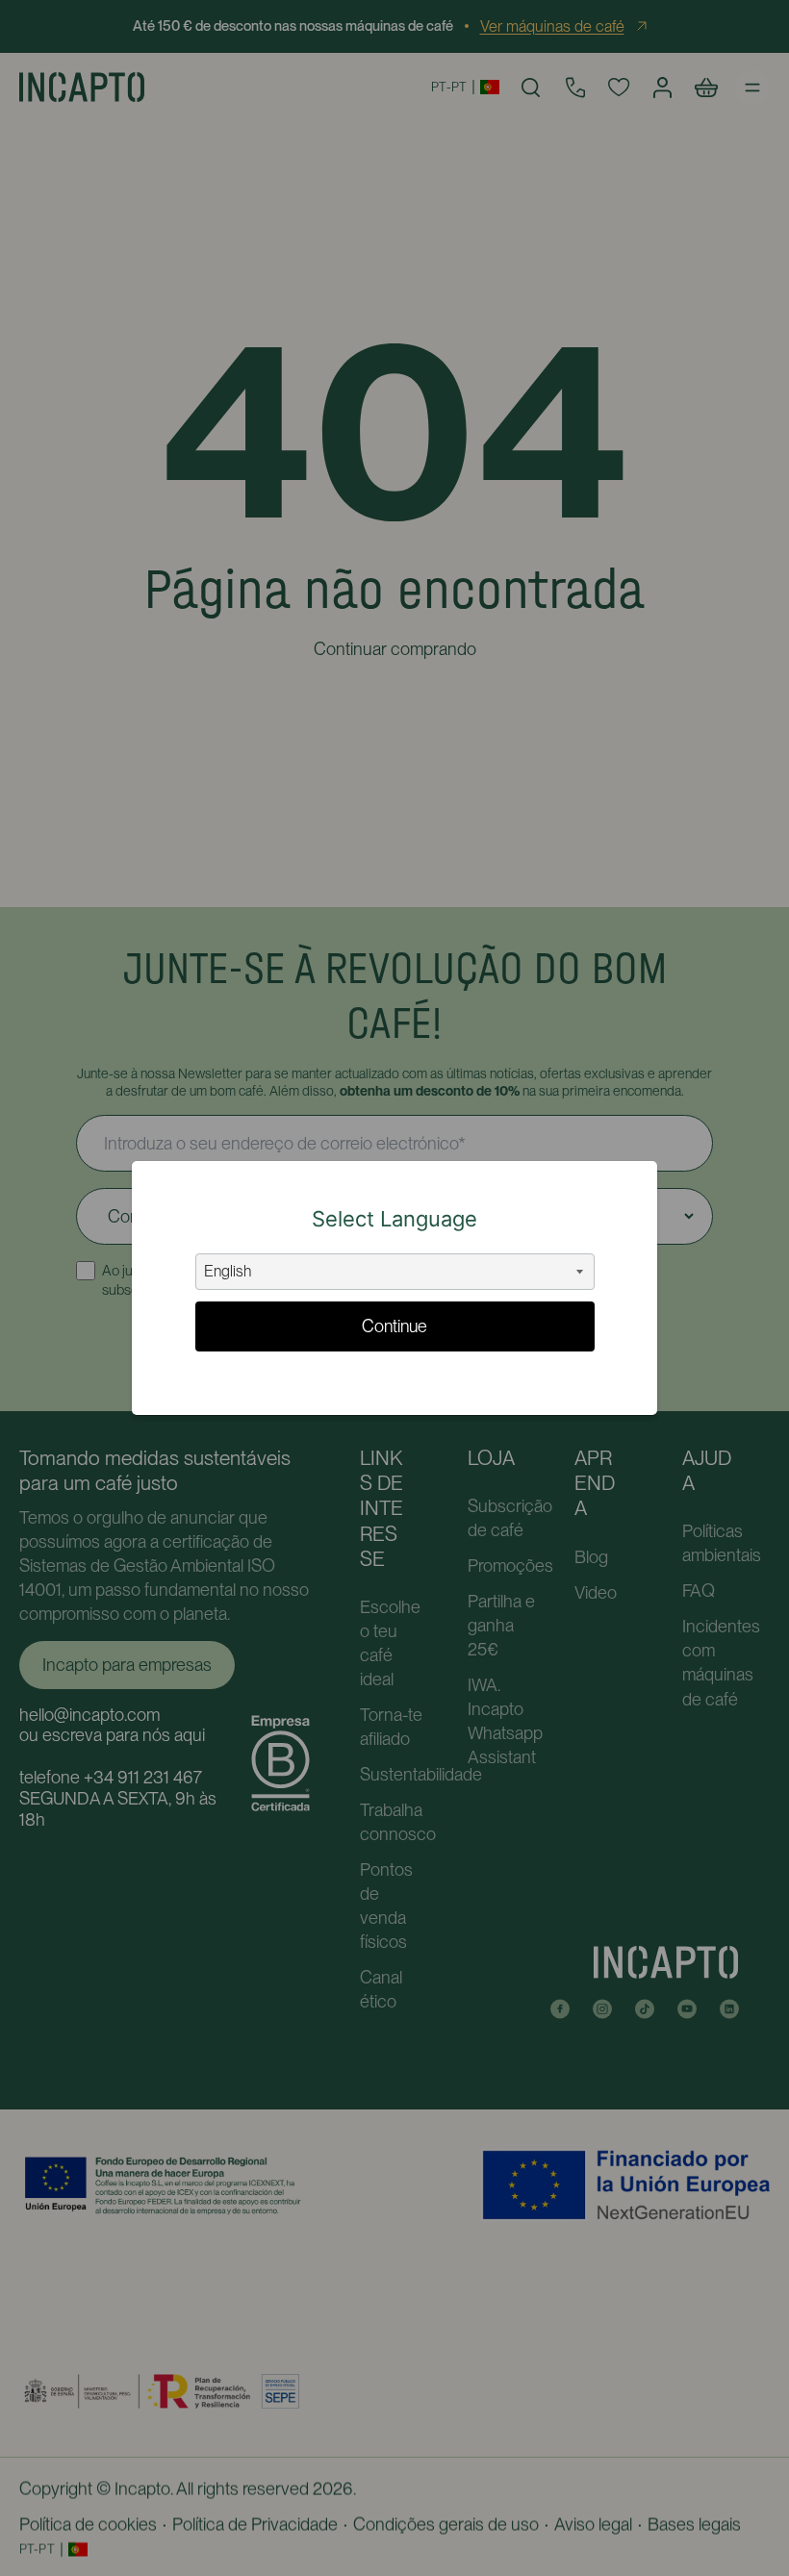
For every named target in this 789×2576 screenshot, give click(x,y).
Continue (394, 1326)
